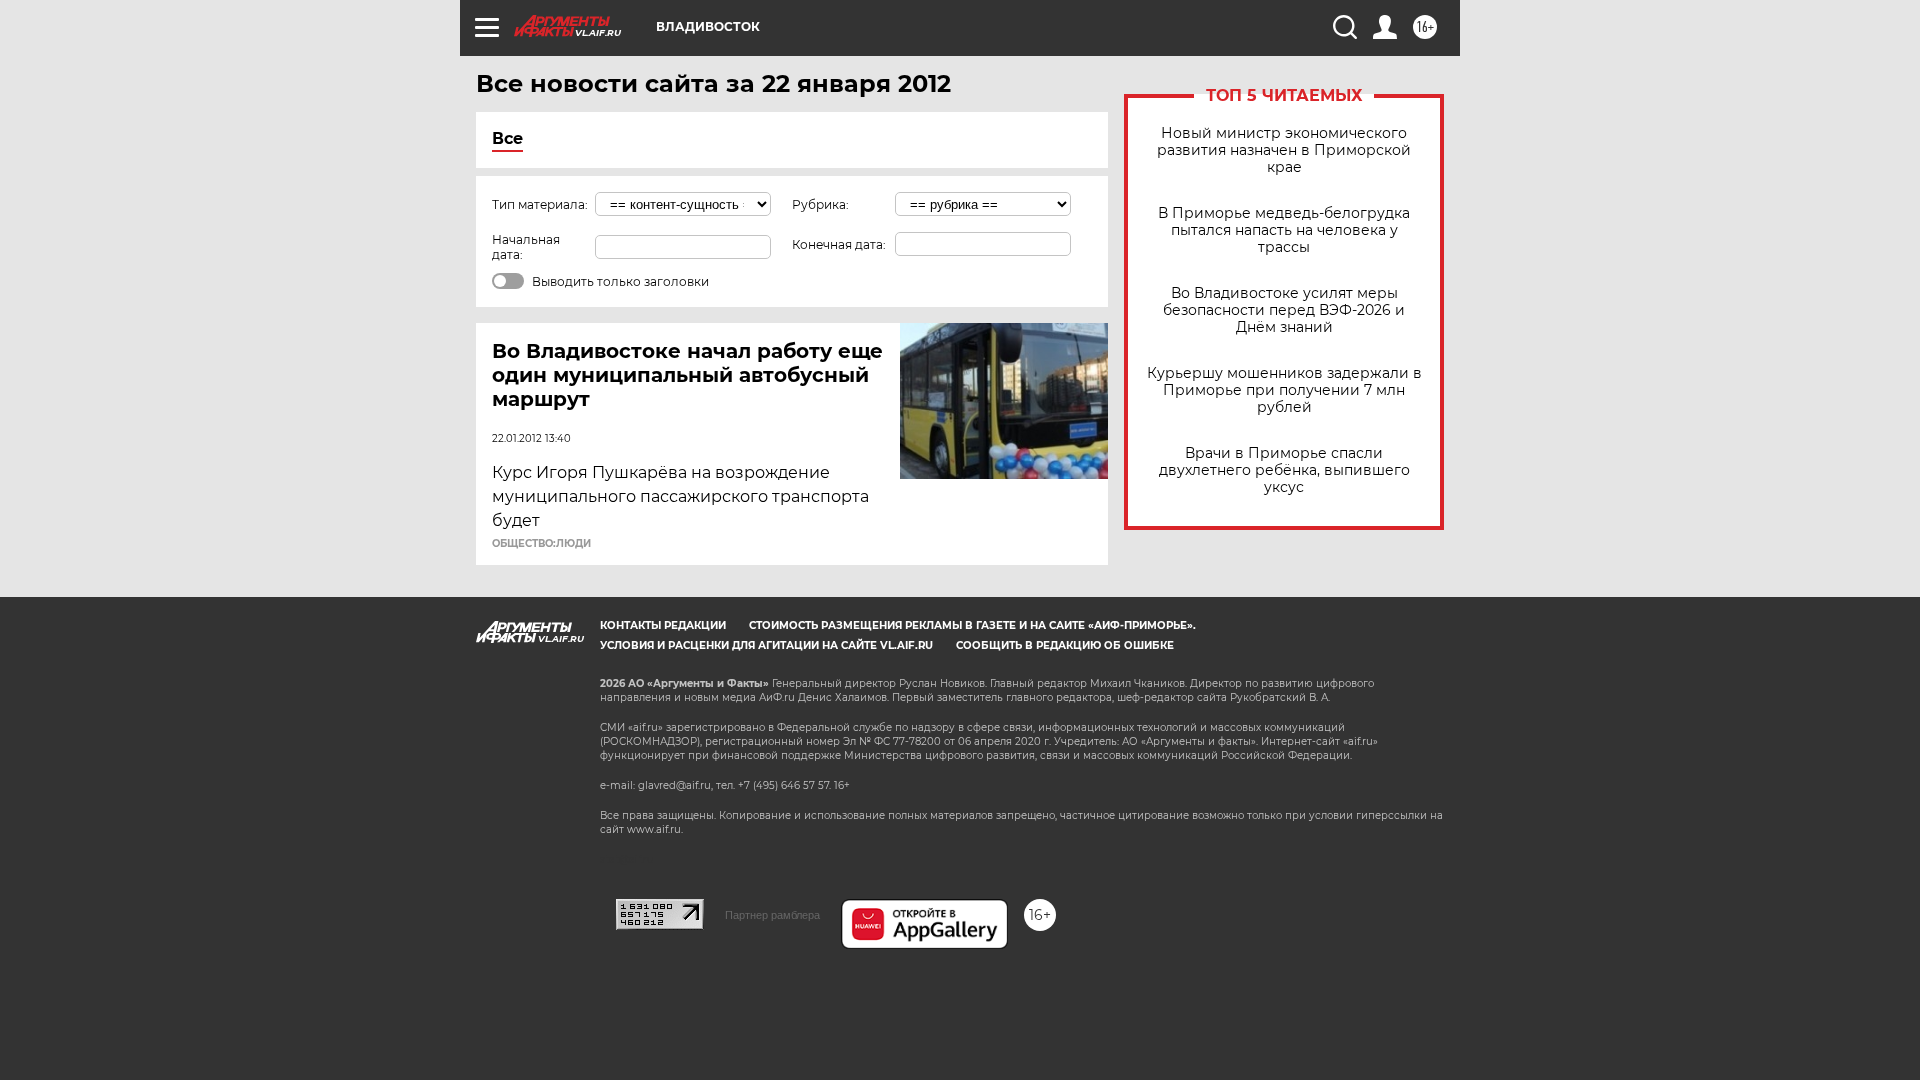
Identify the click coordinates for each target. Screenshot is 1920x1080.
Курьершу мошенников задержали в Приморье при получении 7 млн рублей (1284, 390)
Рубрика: (820, 204)
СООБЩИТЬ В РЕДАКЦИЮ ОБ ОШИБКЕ (1065, 645)
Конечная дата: (839, 244)
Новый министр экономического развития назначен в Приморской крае (1284, 150)
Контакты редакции (663, 625)
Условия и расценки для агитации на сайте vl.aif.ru (766, 645)
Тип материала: (540, 204)
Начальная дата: (526, 247)
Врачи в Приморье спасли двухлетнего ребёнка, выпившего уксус (1284, 470)
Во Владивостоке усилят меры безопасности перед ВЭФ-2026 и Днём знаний (1284, 310)
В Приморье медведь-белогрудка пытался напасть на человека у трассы (1284, 230)
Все (507, 138)
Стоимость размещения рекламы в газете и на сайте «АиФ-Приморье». (972, 625)
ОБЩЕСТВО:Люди (541, 544)
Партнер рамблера (772, 915)
